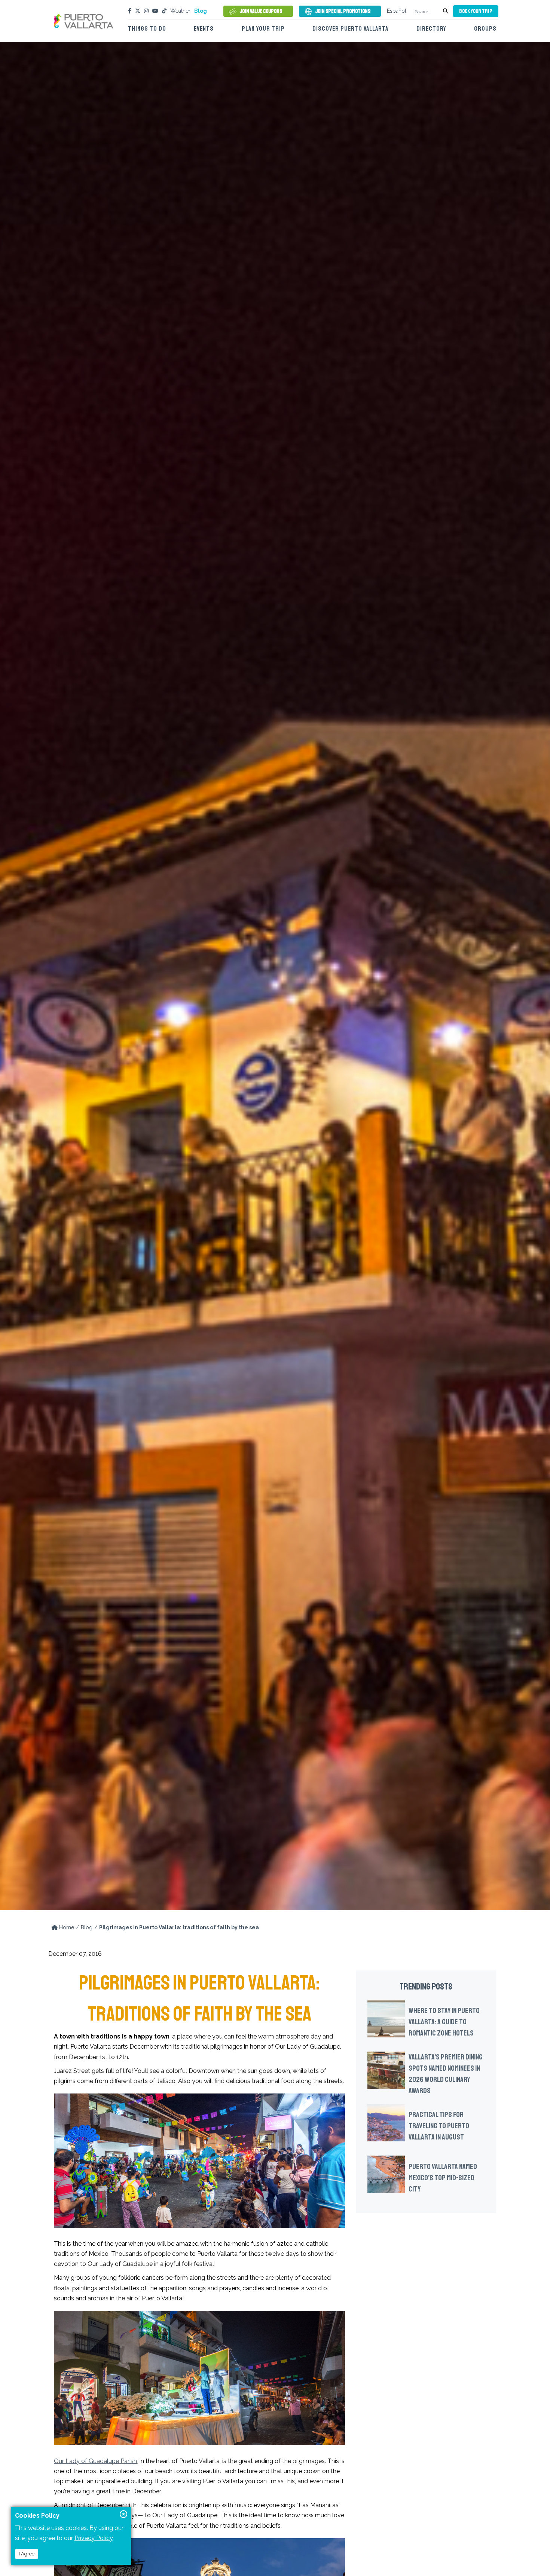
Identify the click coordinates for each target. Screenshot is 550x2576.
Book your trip (476, 11)
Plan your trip (263, 29)
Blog (201, 11)
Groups (485, 29)
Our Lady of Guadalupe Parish (95, 2461)
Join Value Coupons (261, 11)
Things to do (147, 29)
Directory (431, 29)
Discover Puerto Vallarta (350, 29)
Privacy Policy (94, 2538)
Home (66, 1927)
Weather (180, 11)
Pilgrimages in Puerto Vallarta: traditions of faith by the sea (179, 1927)
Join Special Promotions (343, 11)
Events (204, 29)
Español (397, 11)
